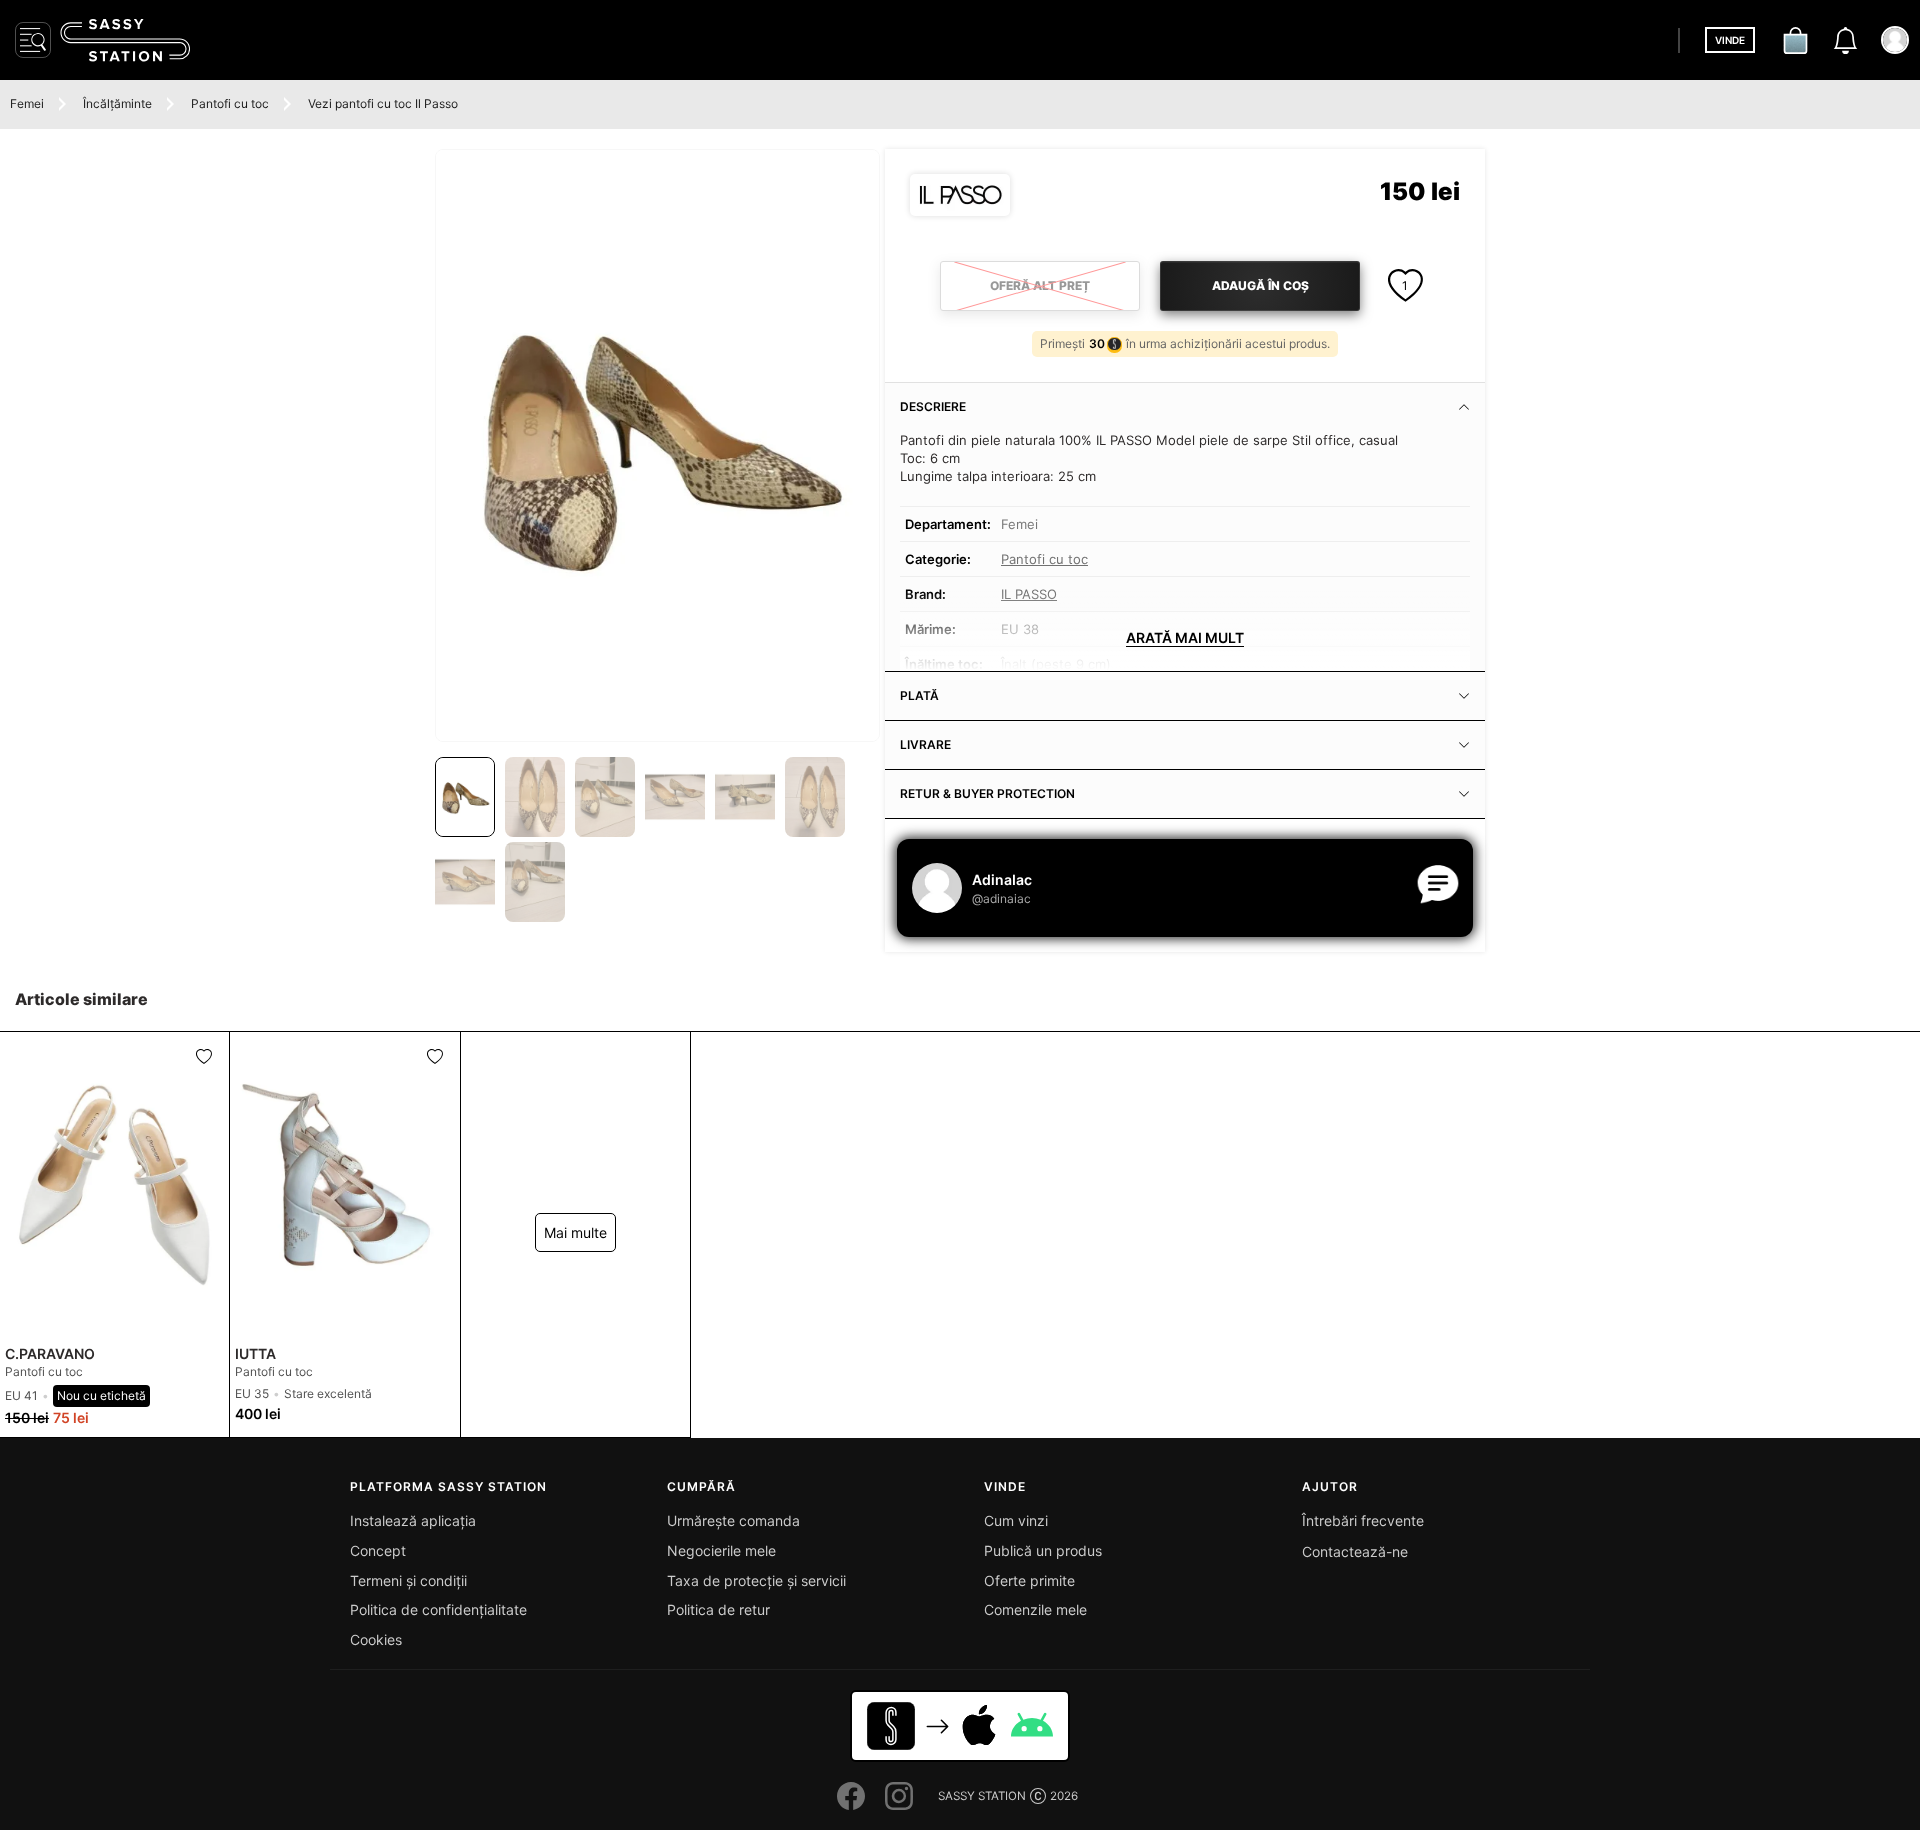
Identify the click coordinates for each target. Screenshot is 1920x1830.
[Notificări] (1845, 40)
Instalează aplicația (413, 1520)
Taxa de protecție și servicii (756, 1580)
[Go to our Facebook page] (851, 1796)
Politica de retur (718, 1609)
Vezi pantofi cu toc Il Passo (383, 103)
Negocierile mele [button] (721, 1550)
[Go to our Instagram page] (899, 1796)
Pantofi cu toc (230, 103)
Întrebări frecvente (1363, 1520)
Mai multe (575, 1232)
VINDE (1730, 40)
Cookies (376, 1639)
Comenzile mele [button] (1035, 1609)
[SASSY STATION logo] (125, 40)
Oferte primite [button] (1029, 1580)
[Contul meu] (1895, 40)
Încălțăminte (117, 103)
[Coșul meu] (1795, 40)
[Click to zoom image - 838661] (657, 445)
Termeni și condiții (408, 1580)
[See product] (114, 1185)
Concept (378, 1550)
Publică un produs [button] (1043, 1550)
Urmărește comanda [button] (733, 1520)
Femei (27, 103)
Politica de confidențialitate (438, 1609)
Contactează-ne (1355, 1551)
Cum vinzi (1016, 1520)
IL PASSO (1029, 594)
